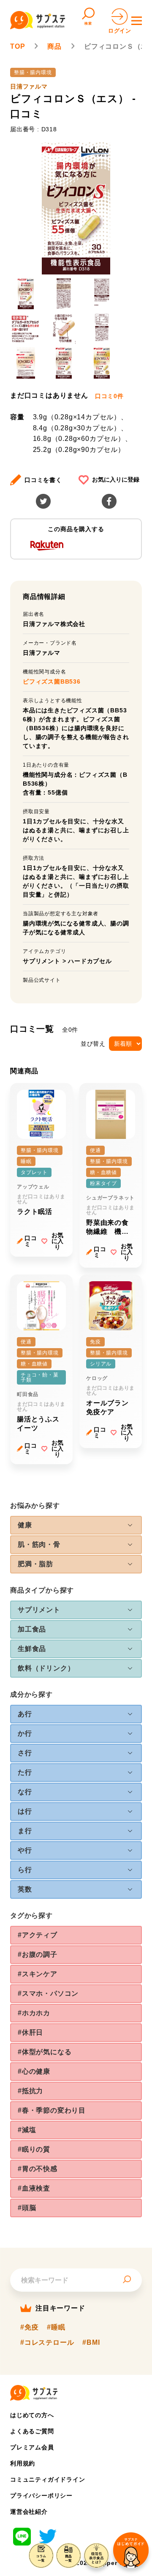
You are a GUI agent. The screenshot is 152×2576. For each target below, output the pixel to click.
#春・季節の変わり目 (52, 2110)
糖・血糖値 (103, 1172)
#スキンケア (38, 1974)
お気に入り (57, 1241)
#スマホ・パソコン (48, 1993)
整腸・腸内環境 (33, 72)
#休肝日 (30, 2032)
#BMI (91, 2343)
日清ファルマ (29, 86)
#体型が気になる (45, 2052)
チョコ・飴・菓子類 (40, 1377)
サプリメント (42, 961)
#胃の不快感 (38, 2169)
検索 (88, 24)
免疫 (95, 1342)
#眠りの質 (34, 2149)
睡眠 (26, 1161)
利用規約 (23, 2463)
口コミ (31, 1241)
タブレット (34, 1172)
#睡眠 (56, 2327)
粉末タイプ (103, 1183)
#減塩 (27, 2130)
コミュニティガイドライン (48, 2479)
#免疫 (29, 2327)
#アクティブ (38, 1935)
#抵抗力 (30, 2091)
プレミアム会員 (32, 2447)
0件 (109, 396)
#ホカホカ (34, 2013)
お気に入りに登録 (116, 479)
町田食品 (28, 1394)
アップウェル (33, 1187)
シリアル (101, 1364)
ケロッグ (97, 1378)
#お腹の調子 (38, 1954)
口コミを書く (43, 480)
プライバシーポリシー (41, 2496)
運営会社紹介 (29, 2512)
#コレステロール (47, 2343)
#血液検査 (34, 2188)
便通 (95, 1150)
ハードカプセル (90, 961)
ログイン (120, 31)
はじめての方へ (32, 2415)
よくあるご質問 (32, 2431)
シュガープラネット (110, 1198)
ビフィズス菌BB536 (52, 681)
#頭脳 (27, 2208)
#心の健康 (34, 2071)
